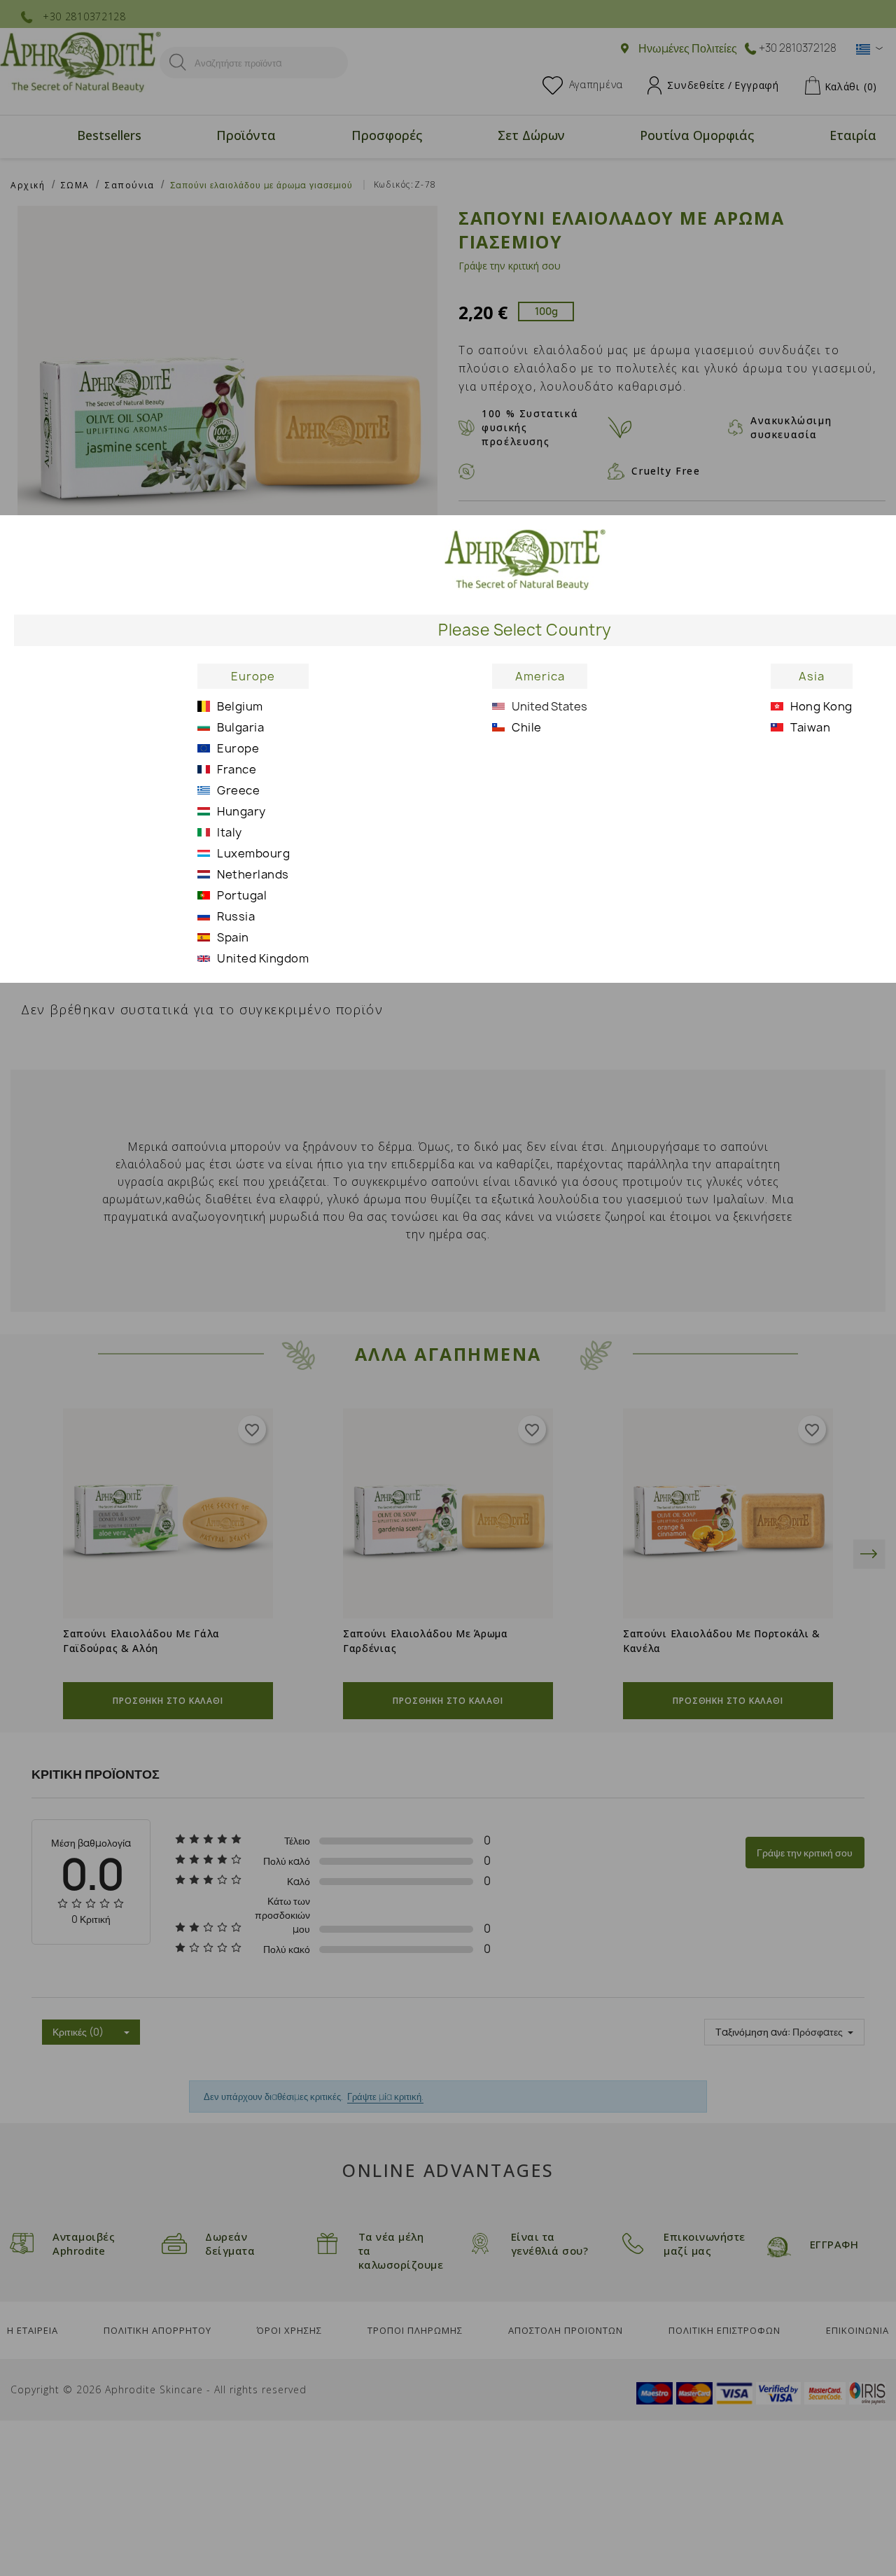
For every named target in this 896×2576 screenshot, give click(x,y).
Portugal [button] (242, 895)
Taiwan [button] (810, 727)
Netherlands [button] (253, 874)
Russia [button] (236, 916)
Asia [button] (812, 676)
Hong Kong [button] (821, 706)
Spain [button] (233, 937)
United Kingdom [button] (263, 958)
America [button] (540, 676)
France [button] (237, 769)
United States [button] (549, 706)
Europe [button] (253, 676)
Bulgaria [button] (240, 727)
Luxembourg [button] (253, 853)
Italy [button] (230, 832)
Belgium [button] (240, 706)
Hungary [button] (241, 811)
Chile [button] (527, 727)
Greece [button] (238, 790)
